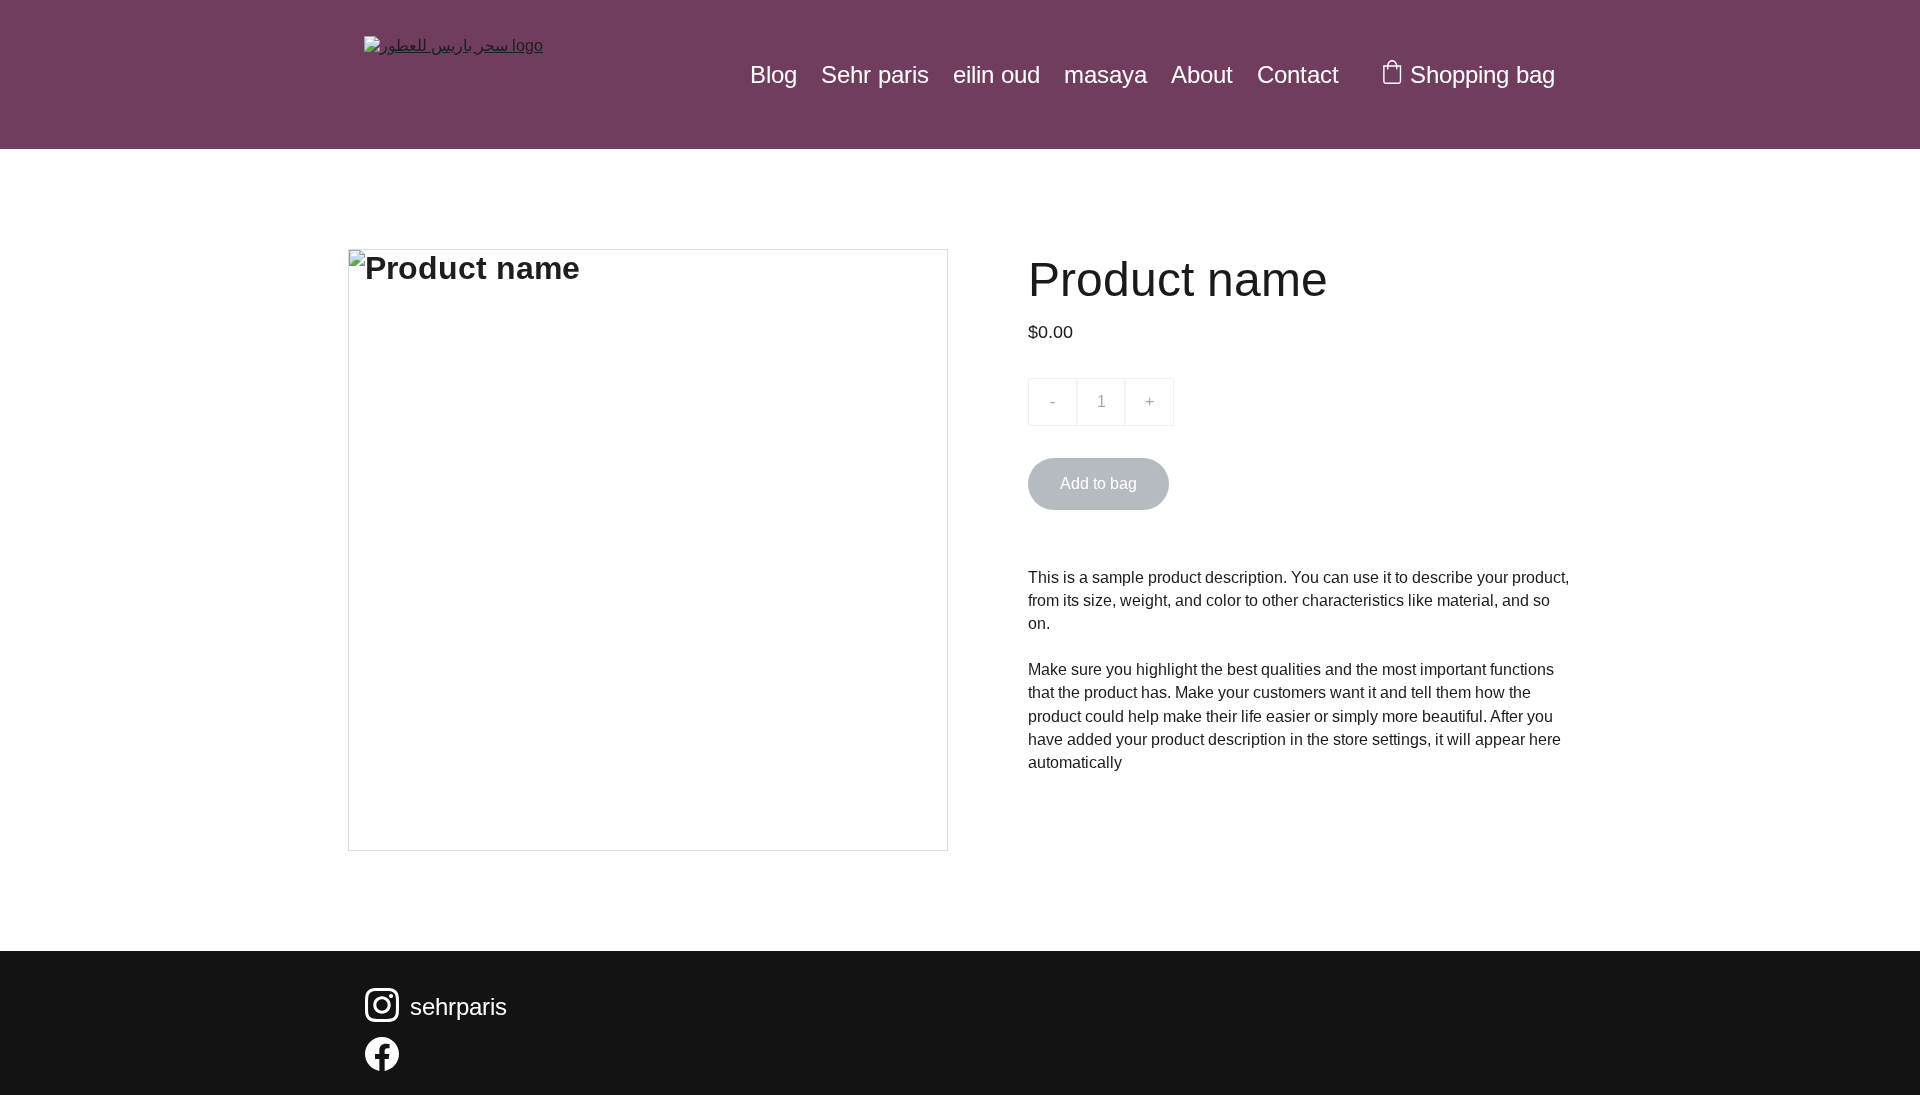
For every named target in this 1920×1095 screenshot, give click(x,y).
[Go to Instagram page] (382, 1005)
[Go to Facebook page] (382, 1054)
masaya (1105, 74)
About (1202, 74)
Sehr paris (875, 74)
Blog (773, 74)
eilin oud (996, 74)
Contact (1298, 74)
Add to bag (1098, 483)
